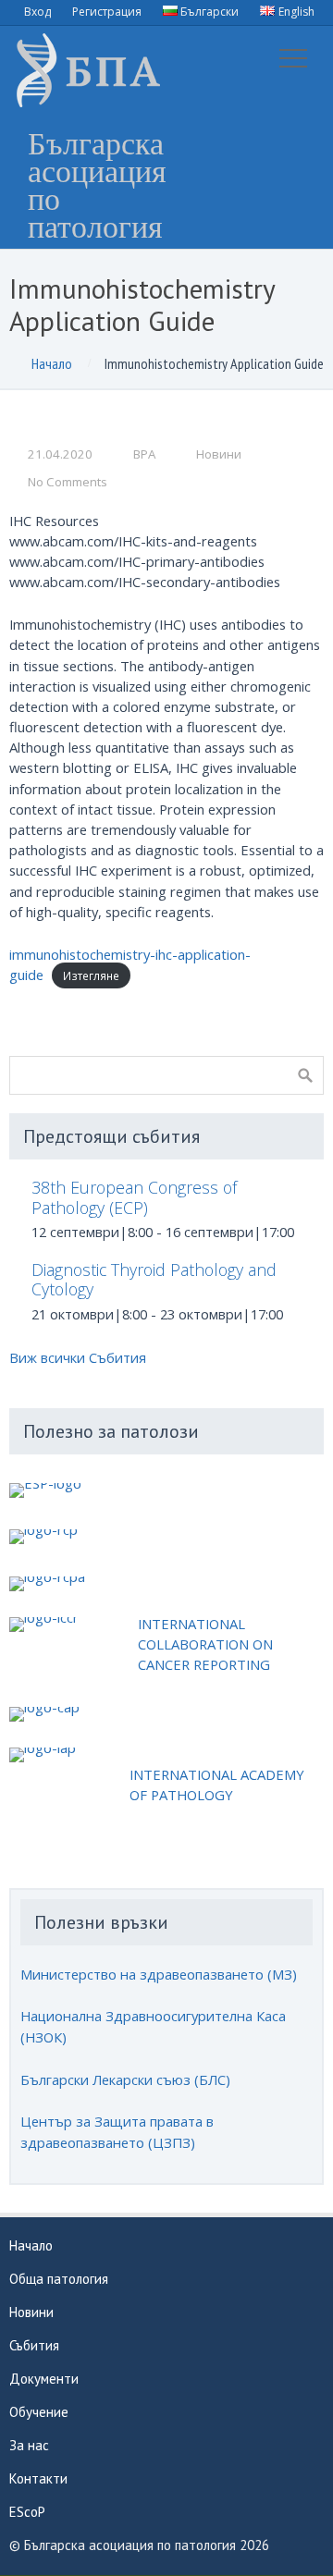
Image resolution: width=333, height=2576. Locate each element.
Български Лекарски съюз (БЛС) (125, 2079)
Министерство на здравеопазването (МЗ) (159, 1974)
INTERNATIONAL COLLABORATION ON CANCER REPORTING (205, 1644)
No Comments (68, 482)
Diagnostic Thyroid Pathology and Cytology (154, 1279)
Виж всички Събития (78, 1357)
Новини (219, 454)
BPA (144, 454)
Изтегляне (91, 975)
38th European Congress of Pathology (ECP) (134, 1197)
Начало (52, 363)
